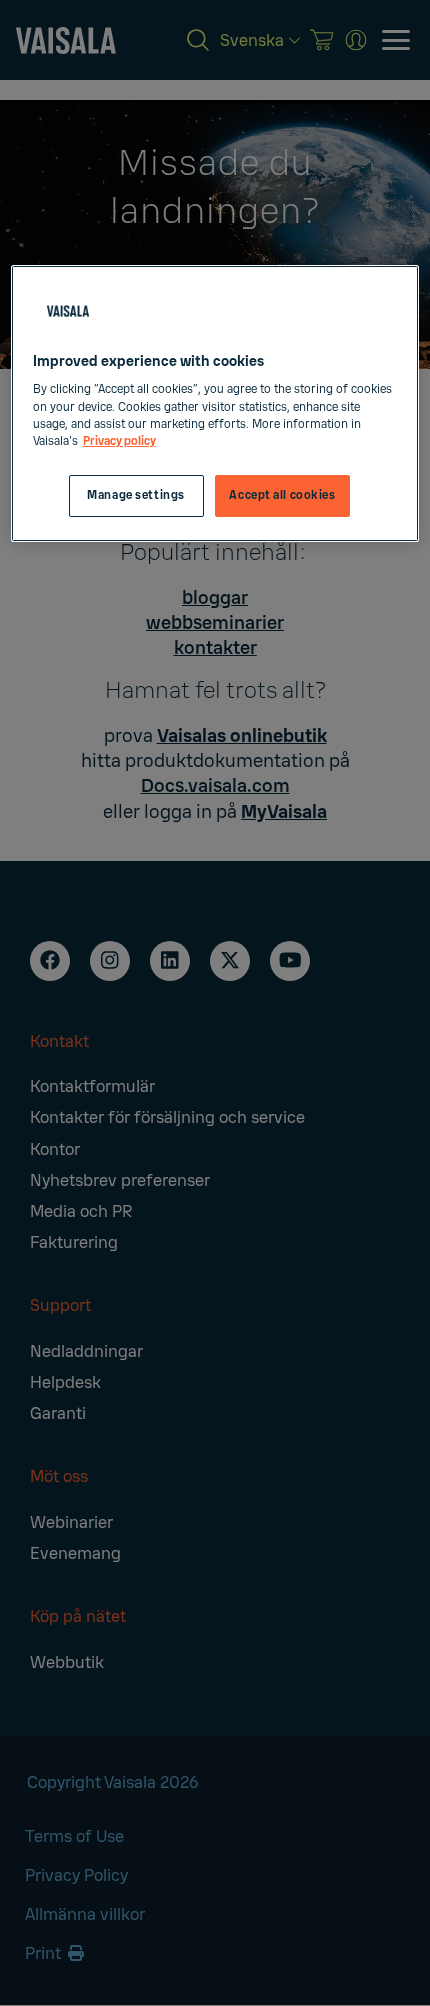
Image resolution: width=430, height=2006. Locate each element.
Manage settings (136, 495)
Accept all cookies (282, 495)
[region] (215, 403)
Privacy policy (119, 441)
